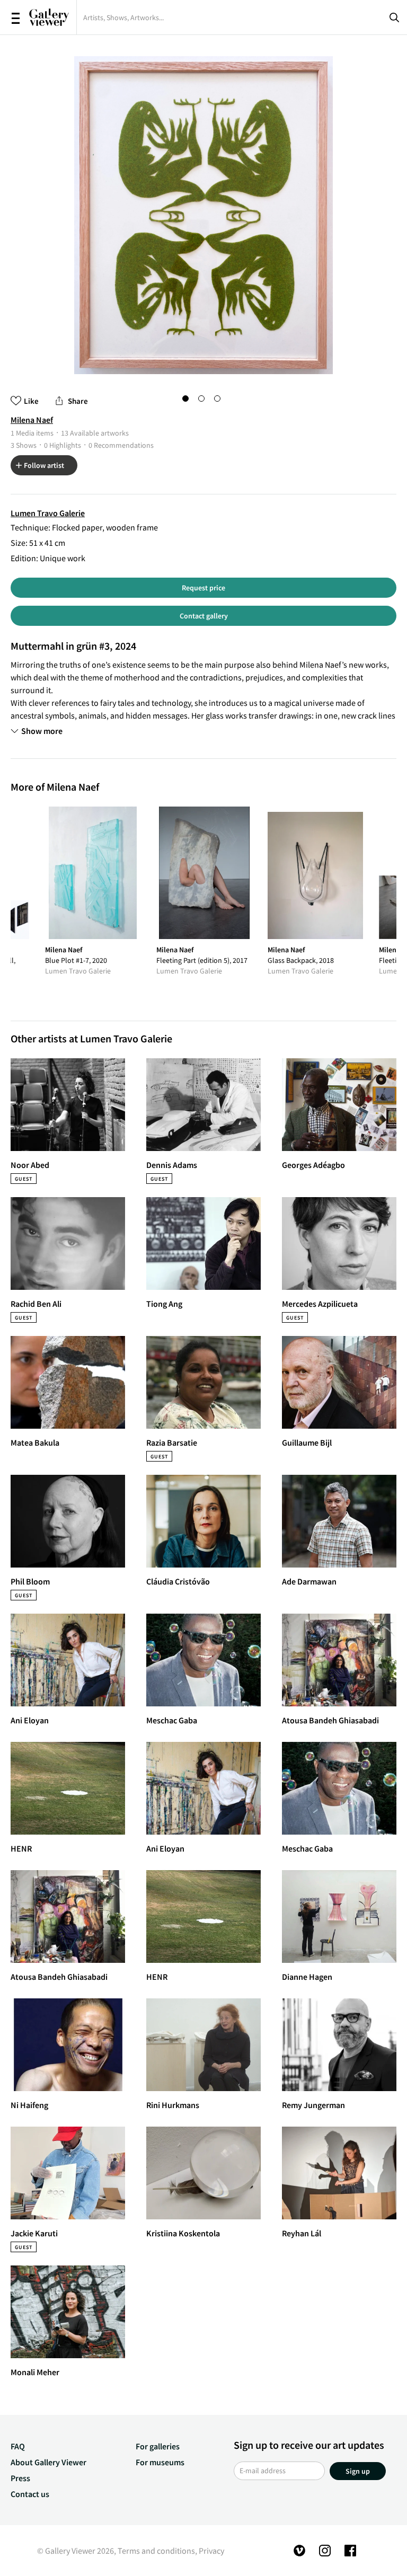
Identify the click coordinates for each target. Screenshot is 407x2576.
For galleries (158, 2446)
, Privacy (210, 2551)
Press (20, 2478)
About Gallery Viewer (48, 2462)
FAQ (18, 2446)
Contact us (30, 2494)
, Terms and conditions (154, 2551)
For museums (160, 2462)
